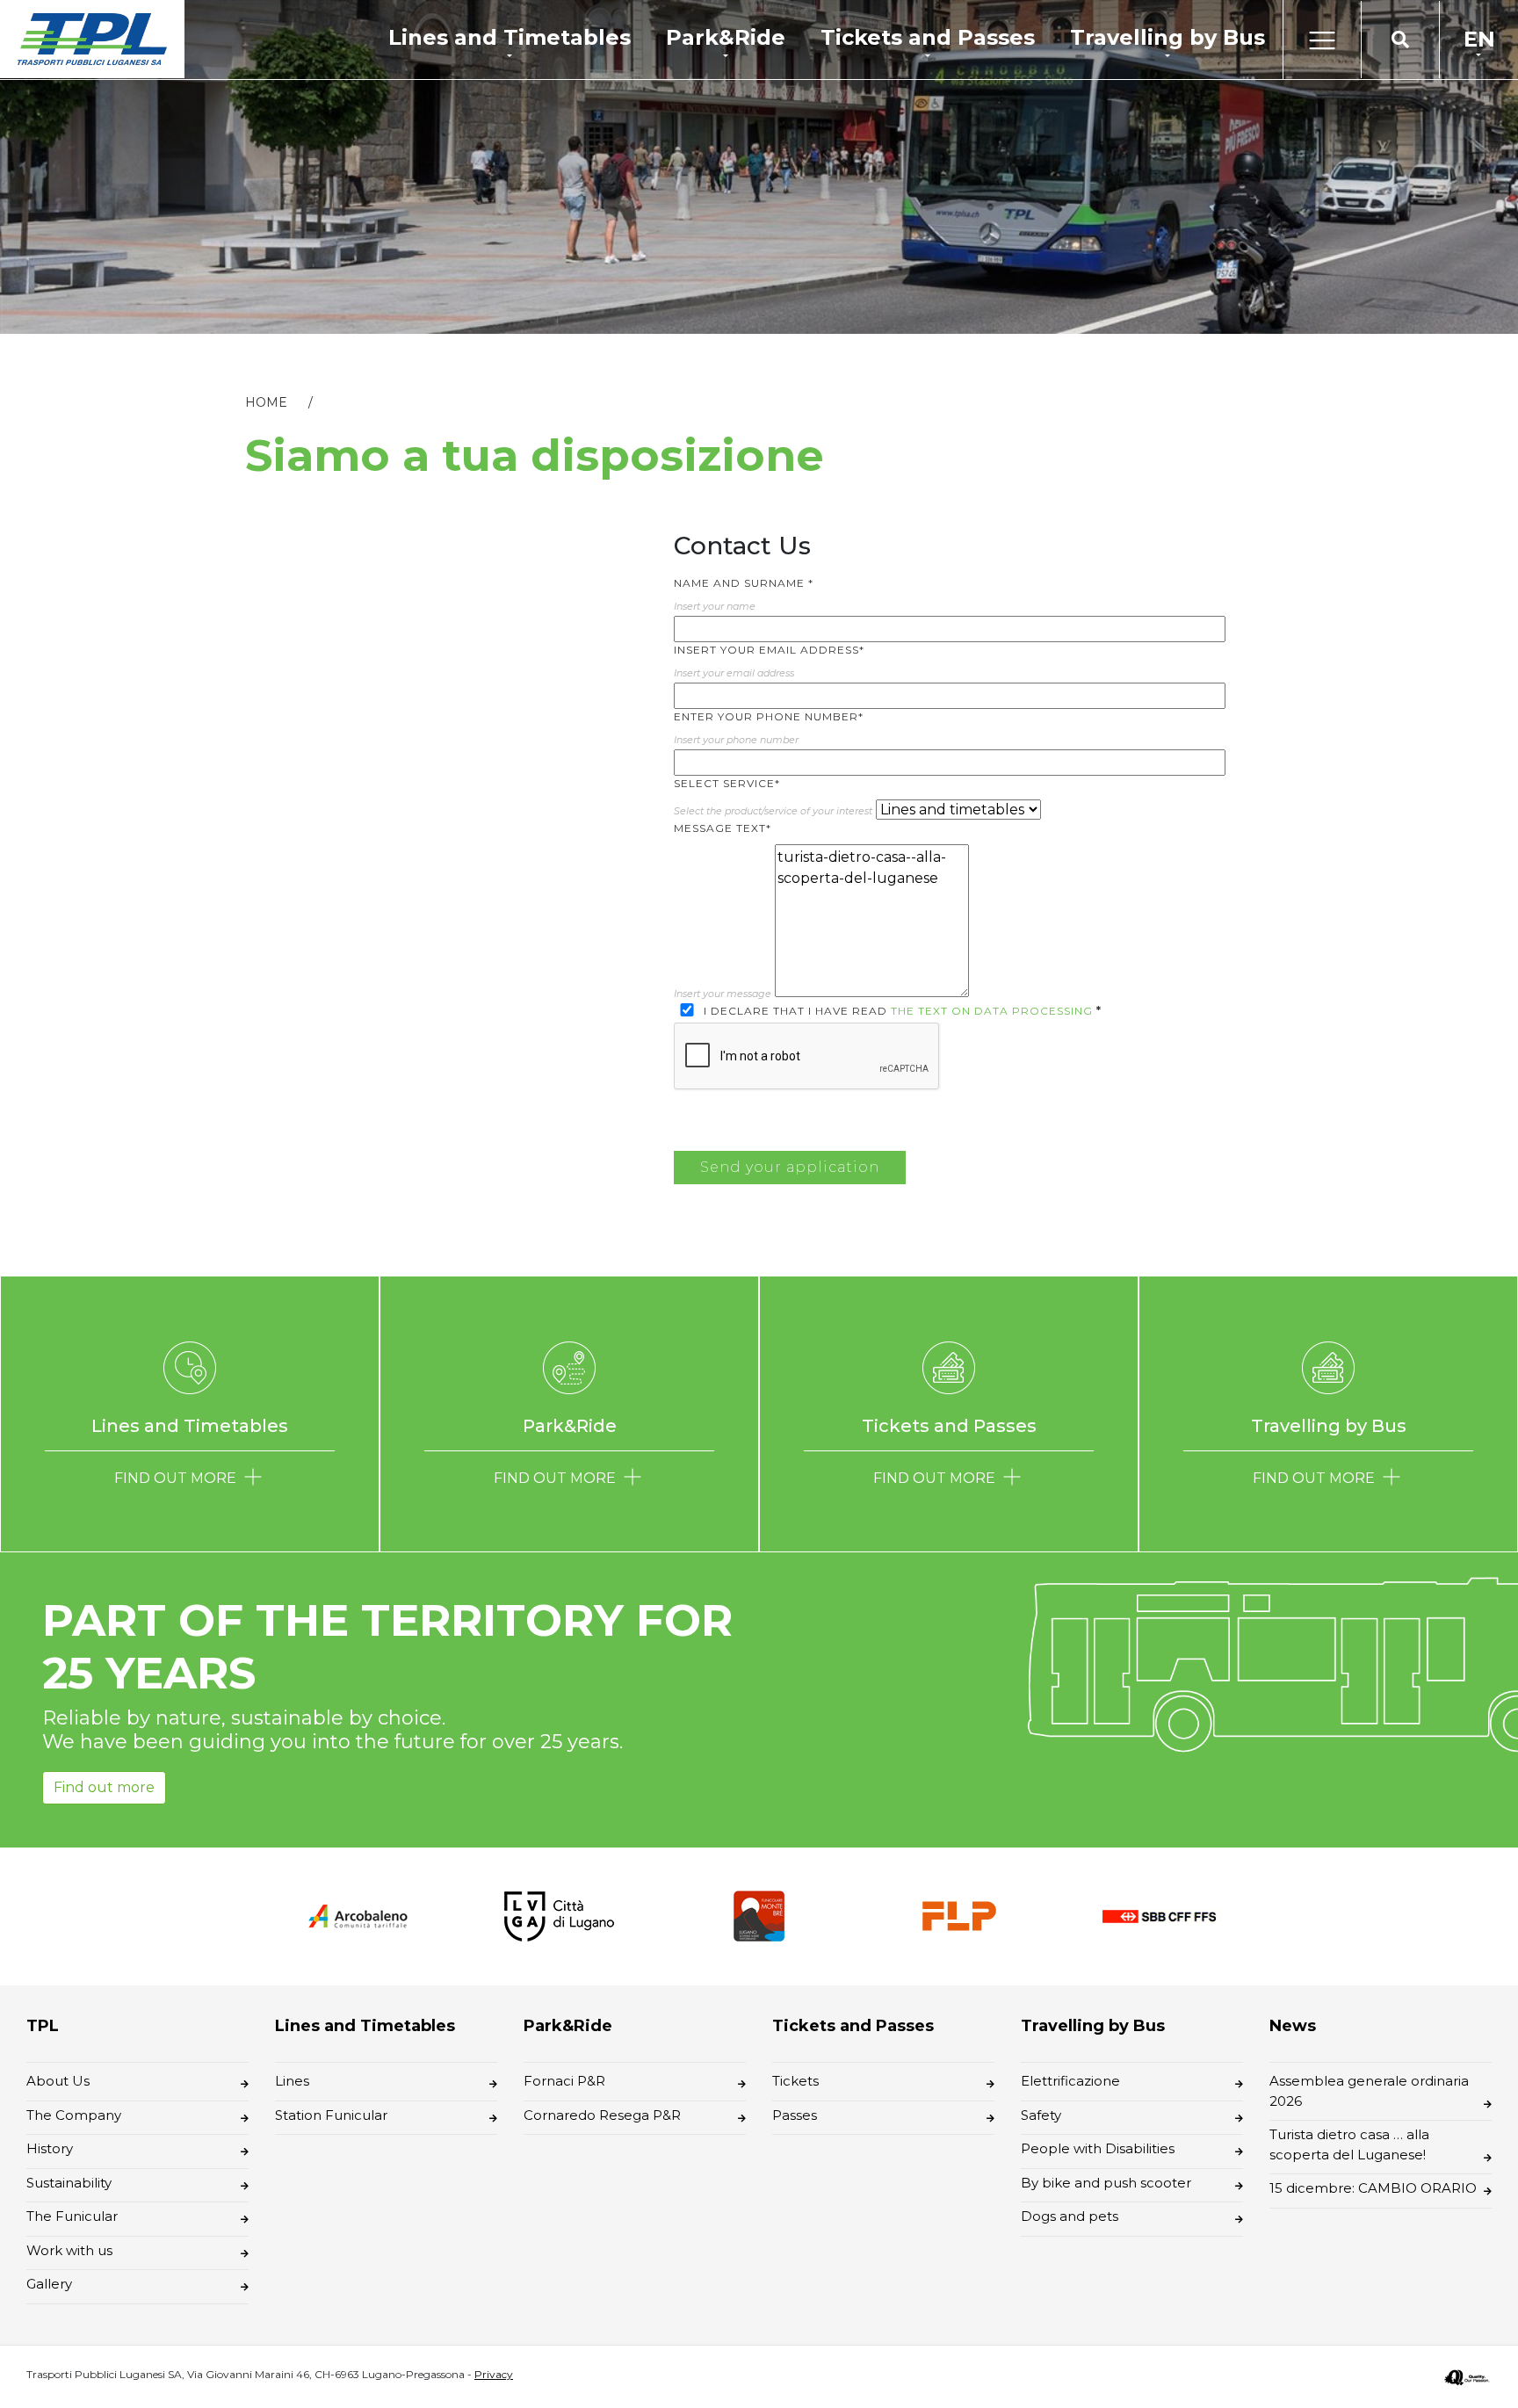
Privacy (494, 2374)
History (50, 2148)
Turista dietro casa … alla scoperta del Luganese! (1349, 2144)
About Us (58, 2081)
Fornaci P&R (564, 2081)
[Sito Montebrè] (759, 1915)
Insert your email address (769, 650)
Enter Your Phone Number (769, 716)
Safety (1041, 2115)
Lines (292, 2081)
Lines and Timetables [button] (510, 37)
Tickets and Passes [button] (928, 37)
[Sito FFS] (1160, 1916)
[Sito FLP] (959, 1915)
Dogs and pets (1070, 2216)
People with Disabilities (1098, 2148)
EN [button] (1479, 39)
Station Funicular (331, 2115)
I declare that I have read (901, 1011)
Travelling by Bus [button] (1167, 37)
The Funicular (72, 2216)
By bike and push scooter (1106, 2183)
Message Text (723, 828)
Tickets (795, 2081)
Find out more (104, 1787)
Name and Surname (744, 583)
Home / (289, 402)
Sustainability (69, 2183)
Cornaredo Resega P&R (602, 2115)
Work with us (69, 2250)
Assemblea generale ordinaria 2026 (1369, 2091)
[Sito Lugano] (559, 1915)
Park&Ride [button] (726, 37)
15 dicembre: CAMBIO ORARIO (1373, 2188)
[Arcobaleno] (358, 1916)
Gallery (49, 2284)
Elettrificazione (1070, 2081)
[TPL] (92, 39)
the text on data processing (992, 1011)
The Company (74, 2115)
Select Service (727, 783)
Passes (795, 2115)
